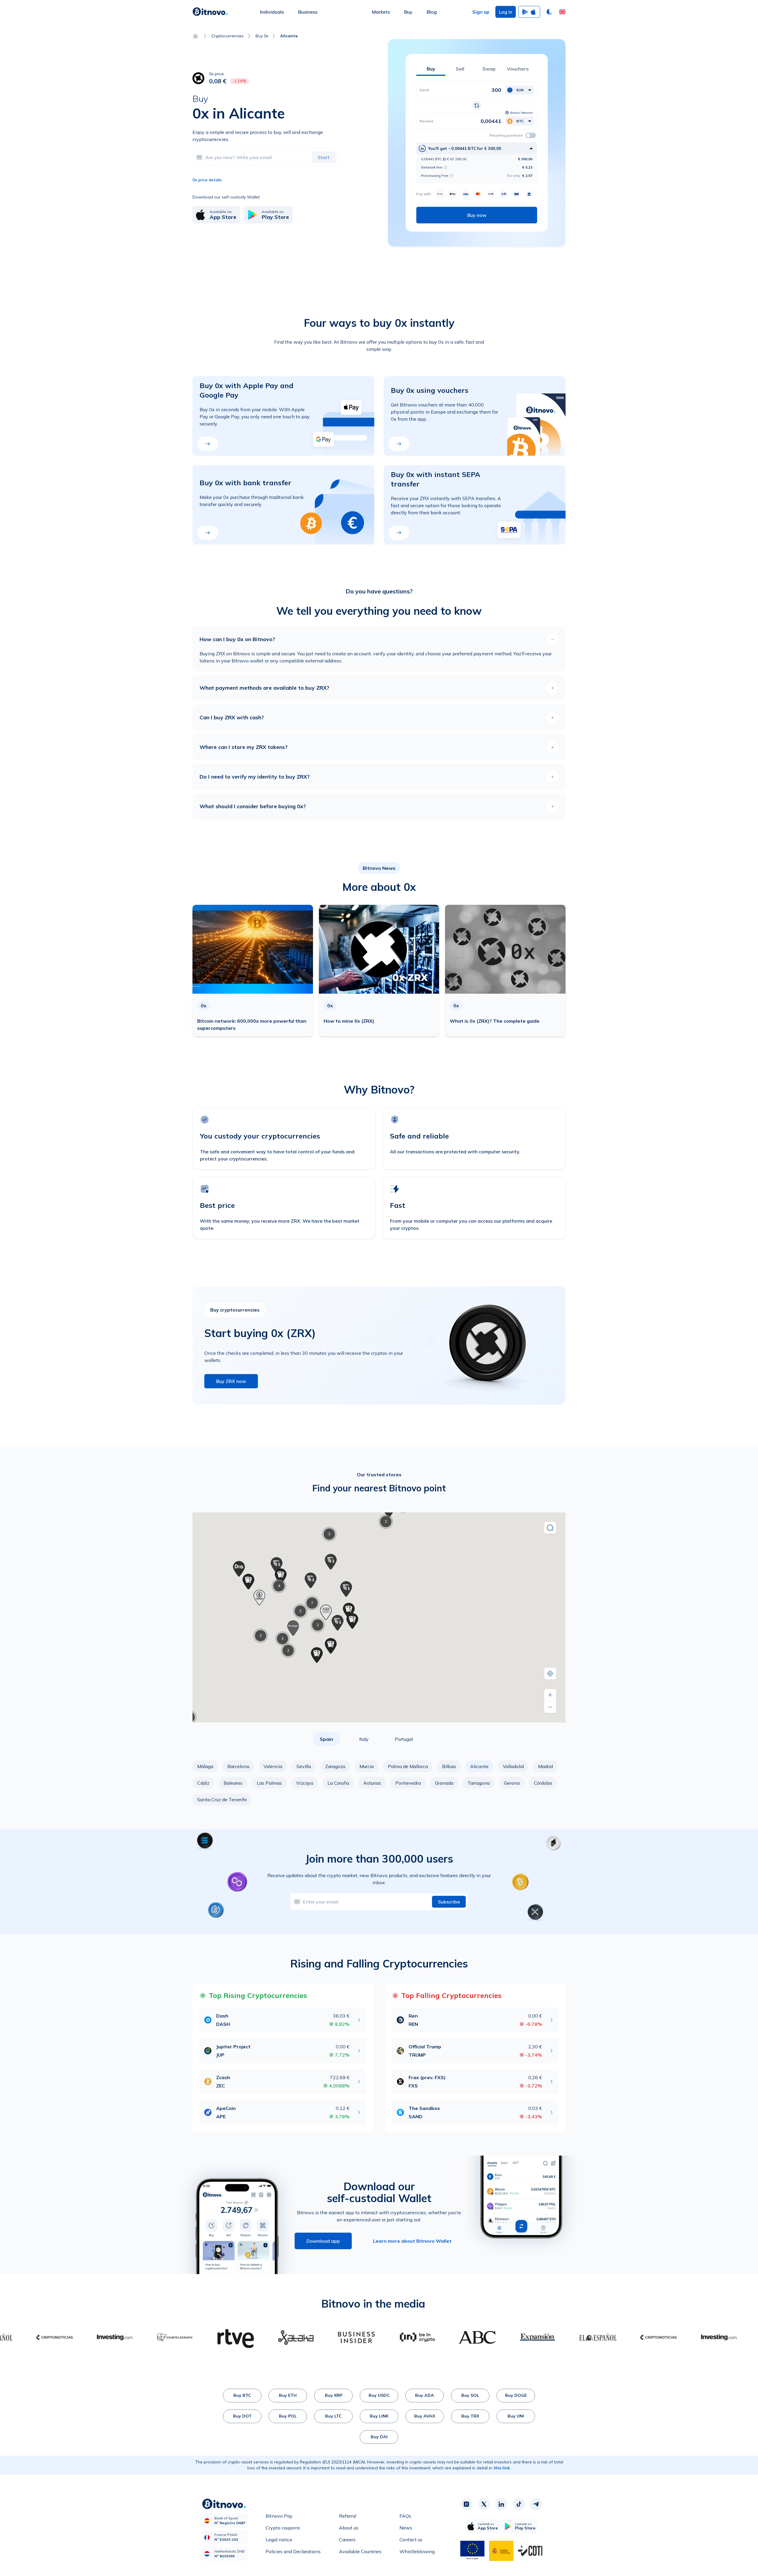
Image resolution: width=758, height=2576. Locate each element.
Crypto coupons (283, 2528)
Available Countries (360, 2551)
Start (324, 157)
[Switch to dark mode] (550, 12)
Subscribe (449, 1902)
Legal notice (279, 2540)
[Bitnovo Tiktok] (519, 2504)
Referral (348, 2516)
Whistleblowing (417, 2551)
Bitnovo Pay (279, 2516)
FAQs (405, 2516)
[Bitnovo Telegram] (536, 2504)
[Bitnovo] (210, 12)
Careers (347, 2540)
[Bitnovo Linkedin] (501, 2504)
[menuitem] (272, 12)
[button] (562, 12)
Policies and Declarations (293, 2551)
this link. (502, 2468)
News (406, 2528)
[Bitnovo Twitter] (484, 2504)
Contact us (411, 2540)
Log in (506, 12)
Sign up (481, 12)
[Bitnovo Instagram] (466, 2504)
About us (349, 2528)
